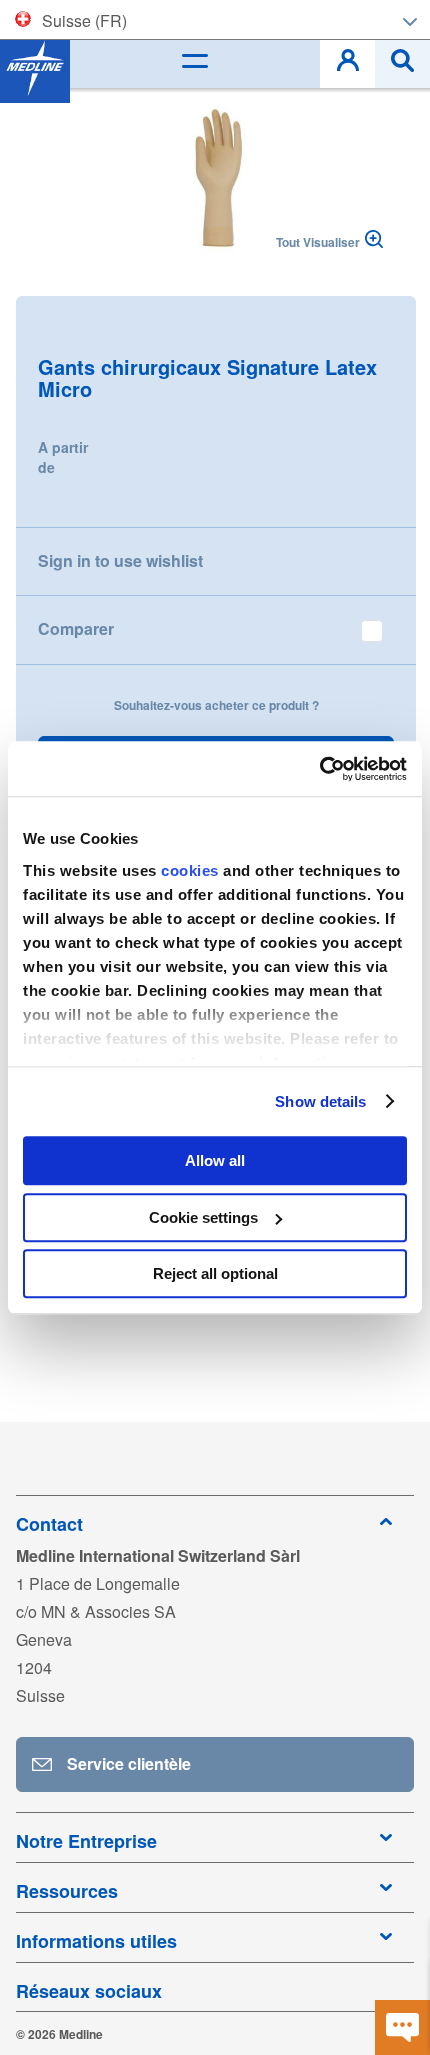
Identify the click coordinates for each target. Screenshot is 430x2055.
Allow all (215, 1160)
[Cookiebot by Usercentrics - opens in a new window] (319, 769)
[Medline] (35, 68)
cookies (192, 870)
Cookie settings (203, 1217)
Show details (320, 1101)
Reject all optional (215, 1273)
